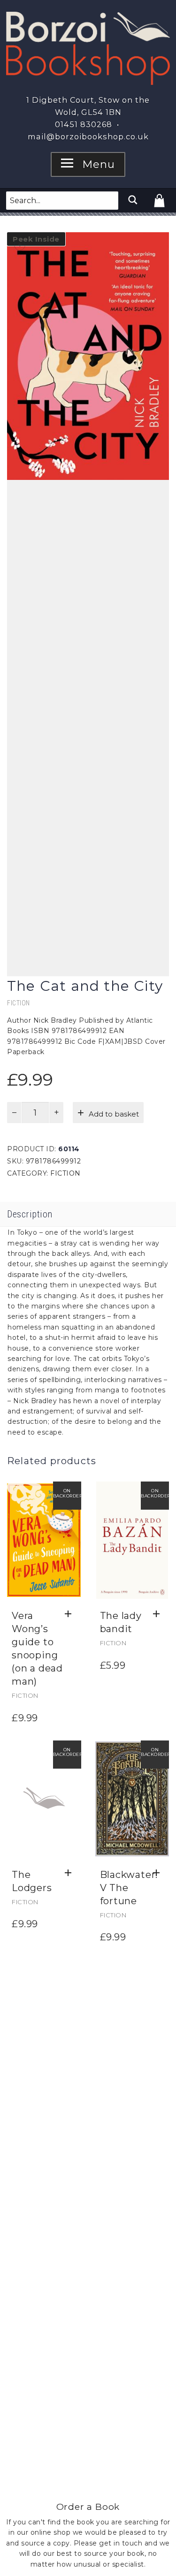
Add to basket (114, 1114)
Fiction (19, 1003)
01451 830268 (84, 124)
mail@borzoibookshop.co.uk (88, 137)
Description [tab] (30, 1214)
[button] (71, 1614)
